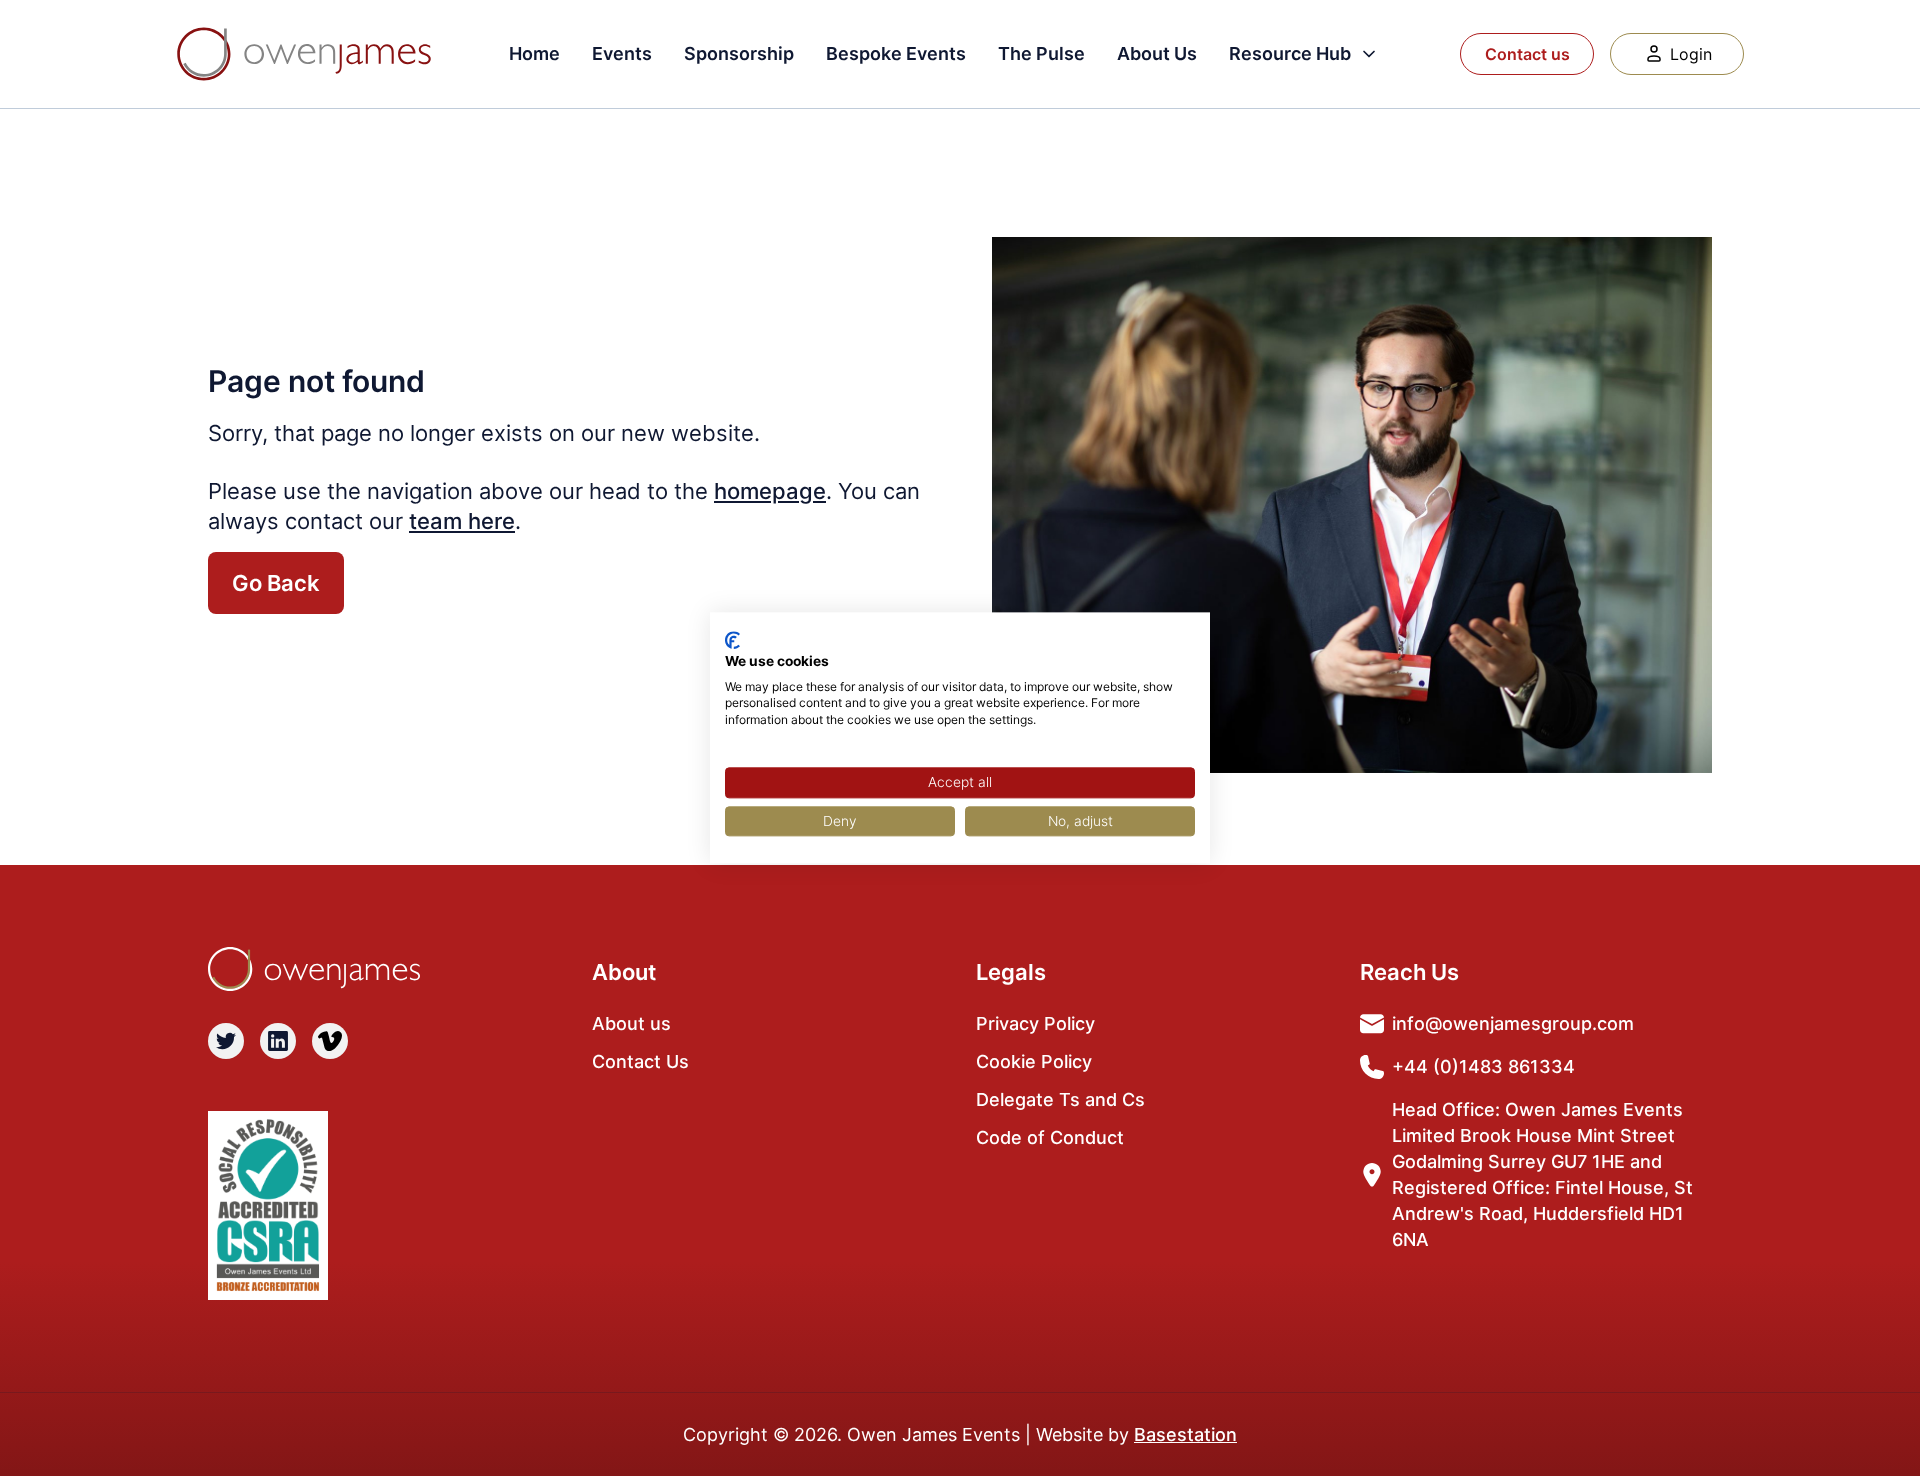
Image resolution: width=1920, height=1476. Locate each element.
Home (534, 53)
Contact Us (640, 1061)
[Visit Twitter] (226, 1041)
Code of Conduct (1050, 1137)
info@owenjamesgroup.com (1513, 1023)
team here (462, 521)
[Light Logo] (304, 54)
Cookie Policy (1034, 1061)
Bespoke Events (896, 53)
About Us (1157, 53)
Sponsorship (739, 53)
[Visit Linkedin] (278, 1041)
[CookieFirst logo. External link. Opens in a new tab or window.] (732, 640)
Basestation (1185, 1434)
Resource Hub (1290, 53)
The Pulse (1041, 53)
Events (622, 53)
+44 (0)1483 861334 (1483, 1066)
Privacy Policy (1035, 1023)
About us (631, 1023)
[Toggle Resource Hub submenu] (1369, 54)
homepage (770, 491)
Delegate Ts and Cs (1060, 1099)
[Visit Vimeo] (330, 1041)
